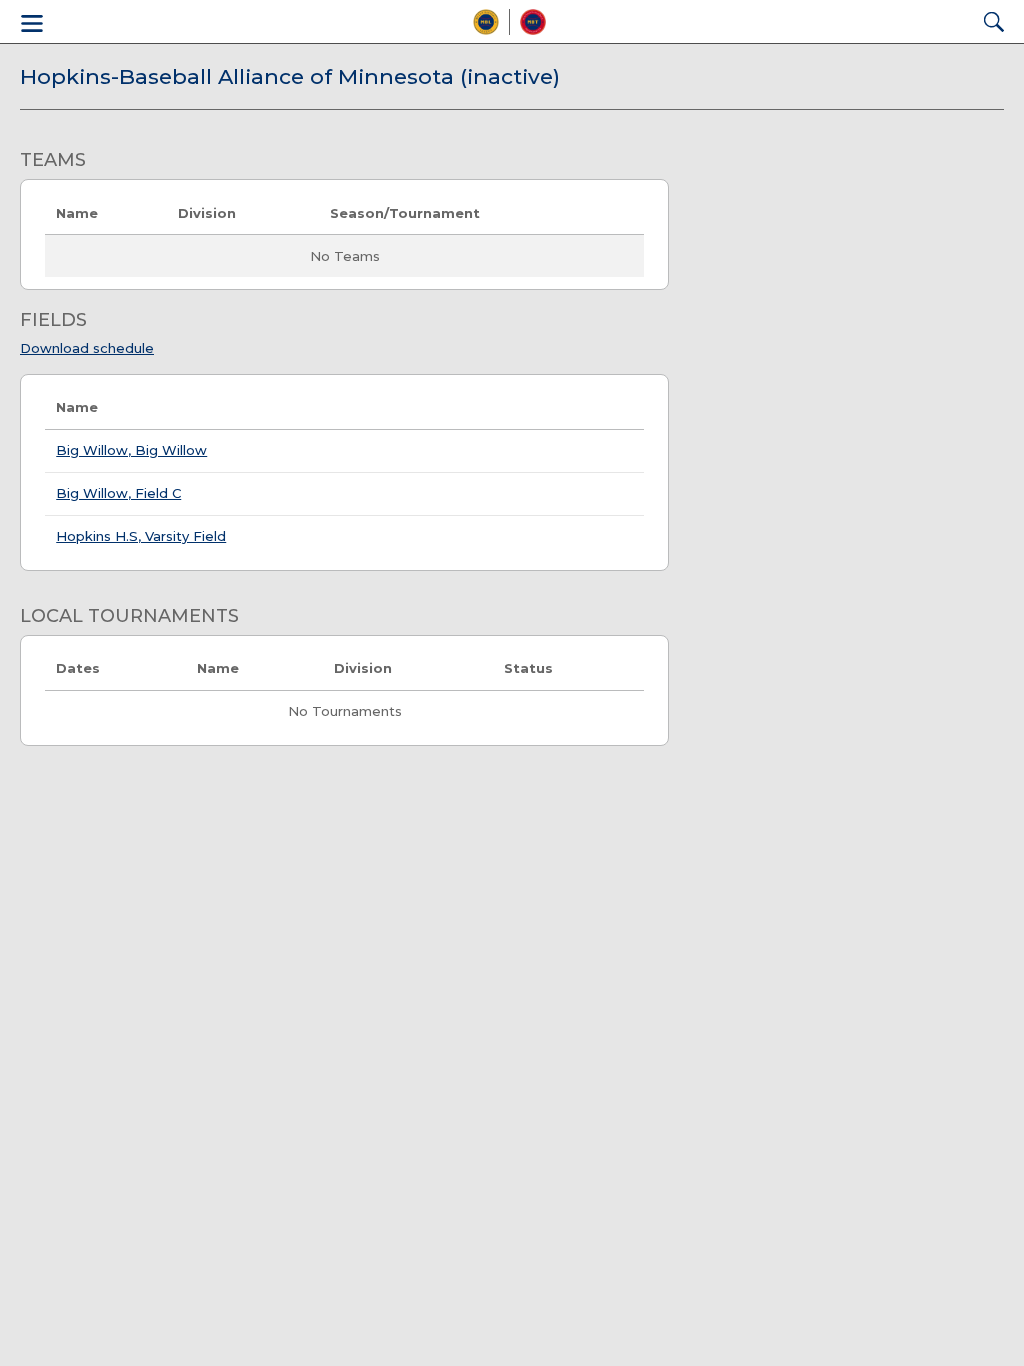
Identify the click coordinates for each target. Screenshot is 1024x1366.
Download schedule (87, 348)
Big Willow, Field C (118, 493)
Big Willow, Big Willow (131, 450)
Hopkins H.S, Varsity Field (141, 536)
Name (77, 407)
